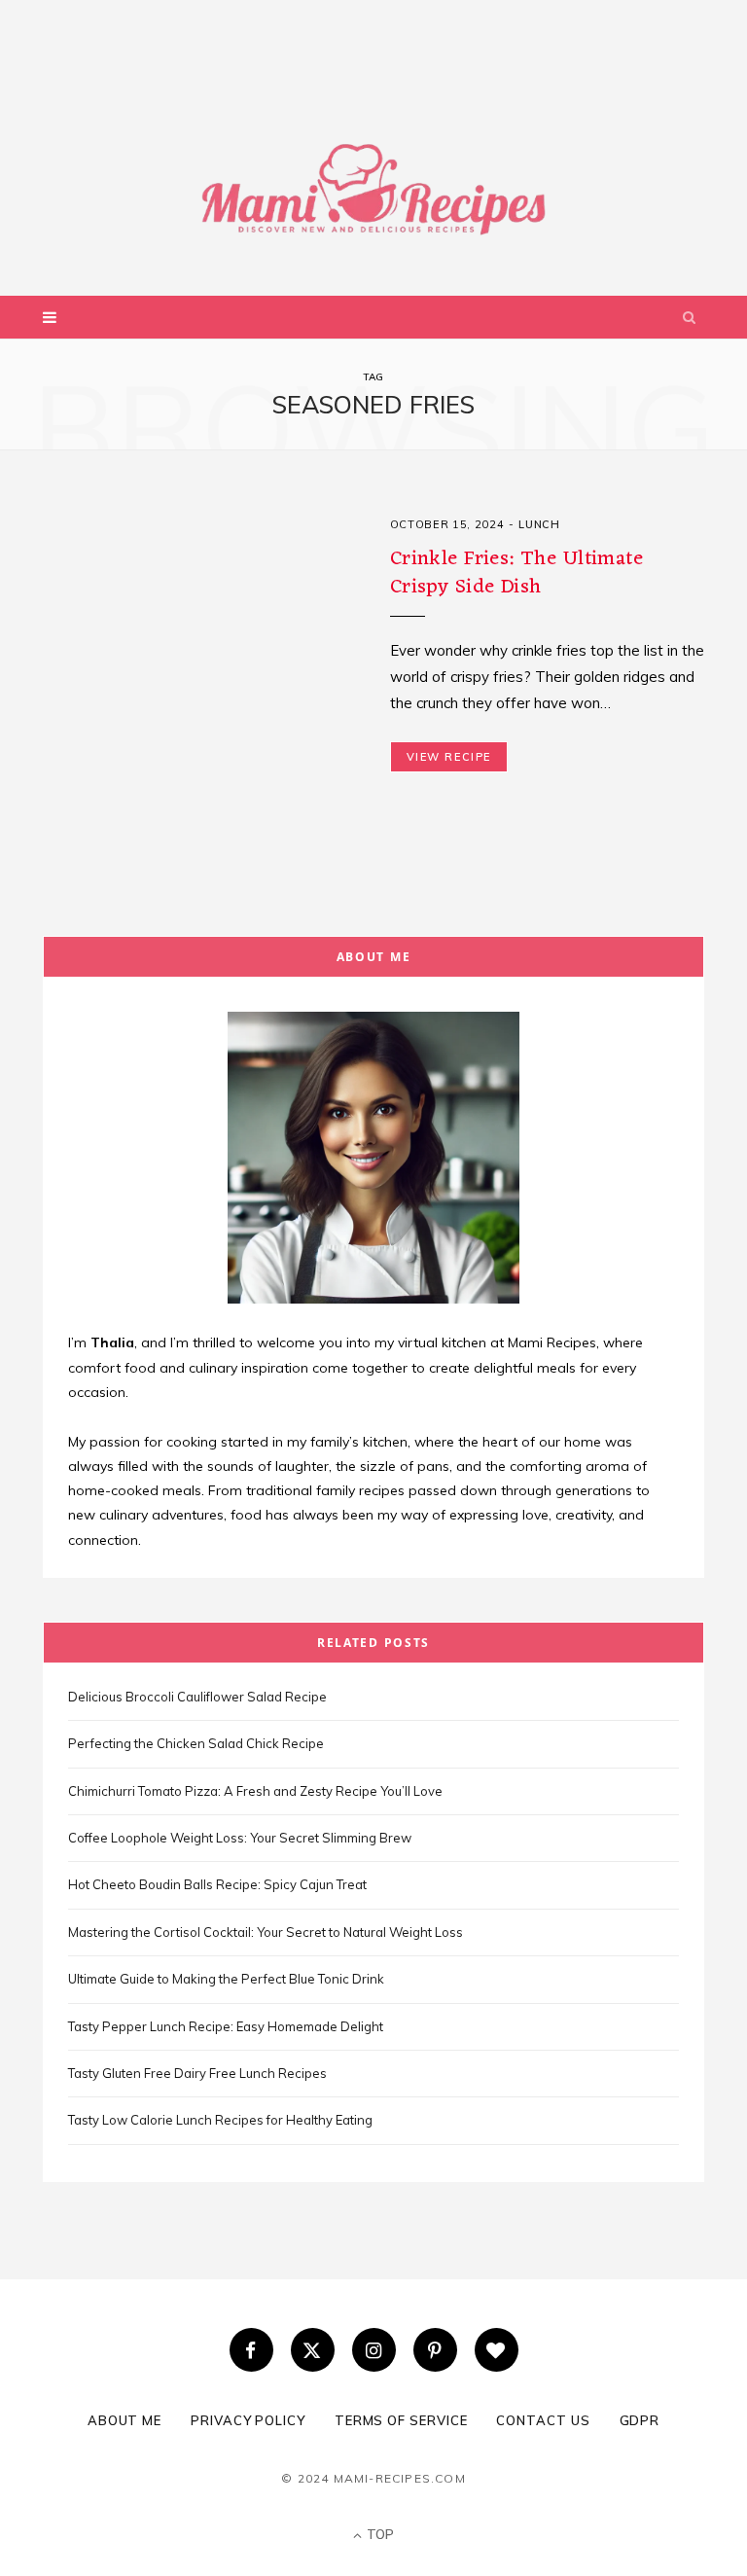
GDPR (640, 2420)
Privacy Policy (248, 2420)
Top (379, 2534)
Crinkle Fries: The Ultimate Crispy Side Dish (516, 572)
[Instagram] (374, 2350)
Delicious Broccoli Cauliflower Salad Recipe (197, 1697)
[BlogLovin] (497, 2350)
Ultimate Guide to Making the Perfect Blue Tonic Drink (226, 1979)
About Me (124, 2420)
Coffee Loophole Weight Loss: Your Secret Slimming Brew (240, 1838)
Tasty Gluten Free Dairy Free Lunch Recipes (197, 2073)
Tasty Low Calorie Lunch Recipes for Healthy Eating (220, 2120)
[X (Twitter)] (313, 2350)
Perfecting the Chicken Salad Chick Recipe (196, 1743)
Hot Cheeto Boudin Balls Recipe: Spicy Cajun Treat (217, 1884)
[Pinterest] (435, 2350)
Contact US (543, 2420)
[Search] (690, 317)
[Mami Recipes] (373, 126)
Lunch (539, 524)
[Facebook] (251, 2350)
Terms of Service (401, 2420)
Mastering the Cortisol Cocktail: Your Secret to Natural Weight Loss (266, 1932)
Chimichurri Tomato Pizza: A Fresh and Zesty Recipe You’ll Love (255, 1791)
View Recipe (449, 757)
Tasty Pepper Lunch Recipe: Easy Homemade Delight (226, 2026)
